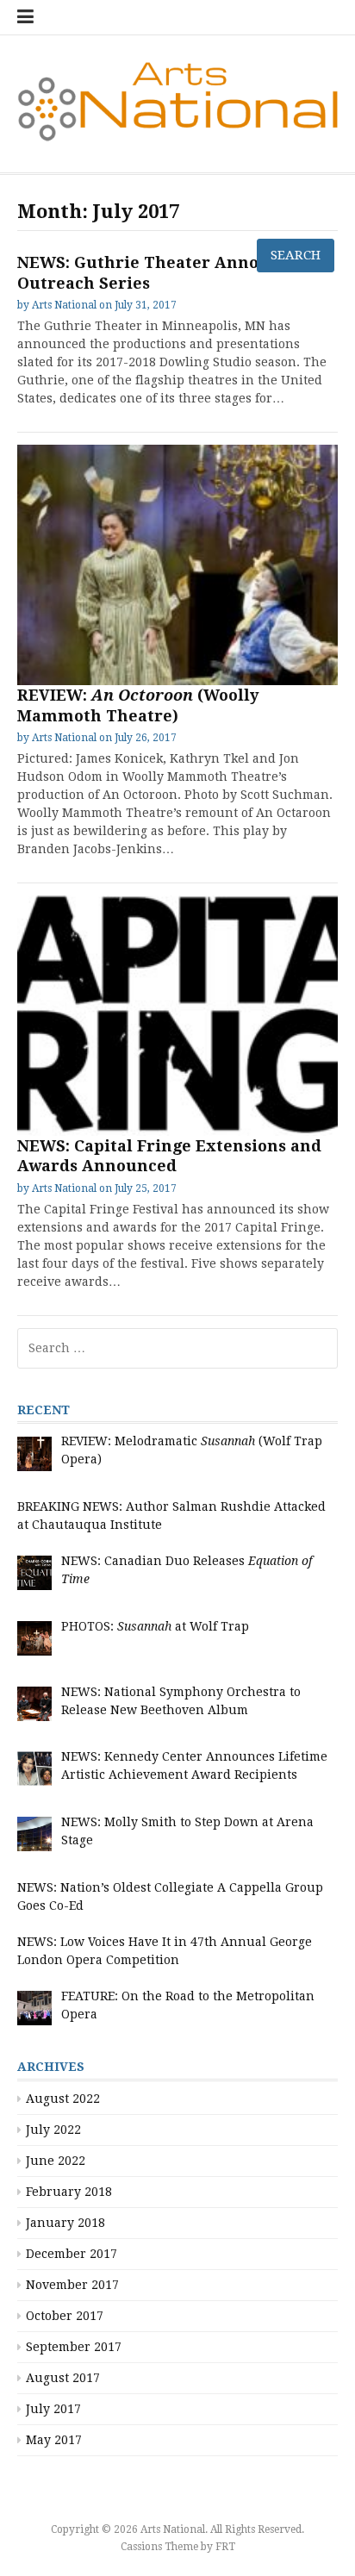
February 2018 (69, 2192)
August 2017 (63, 2378)
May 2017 (54, 2440)
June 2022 (56, 2161)
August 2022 (63, 2099)
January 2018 (65, 2223)
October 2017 (65, 2316)
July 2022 (53, 2130)
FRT (225, 2547)
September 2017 (74, 2347)
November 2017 (72, 2285)
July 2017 (53, 2409)
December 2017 (72, 2254)
